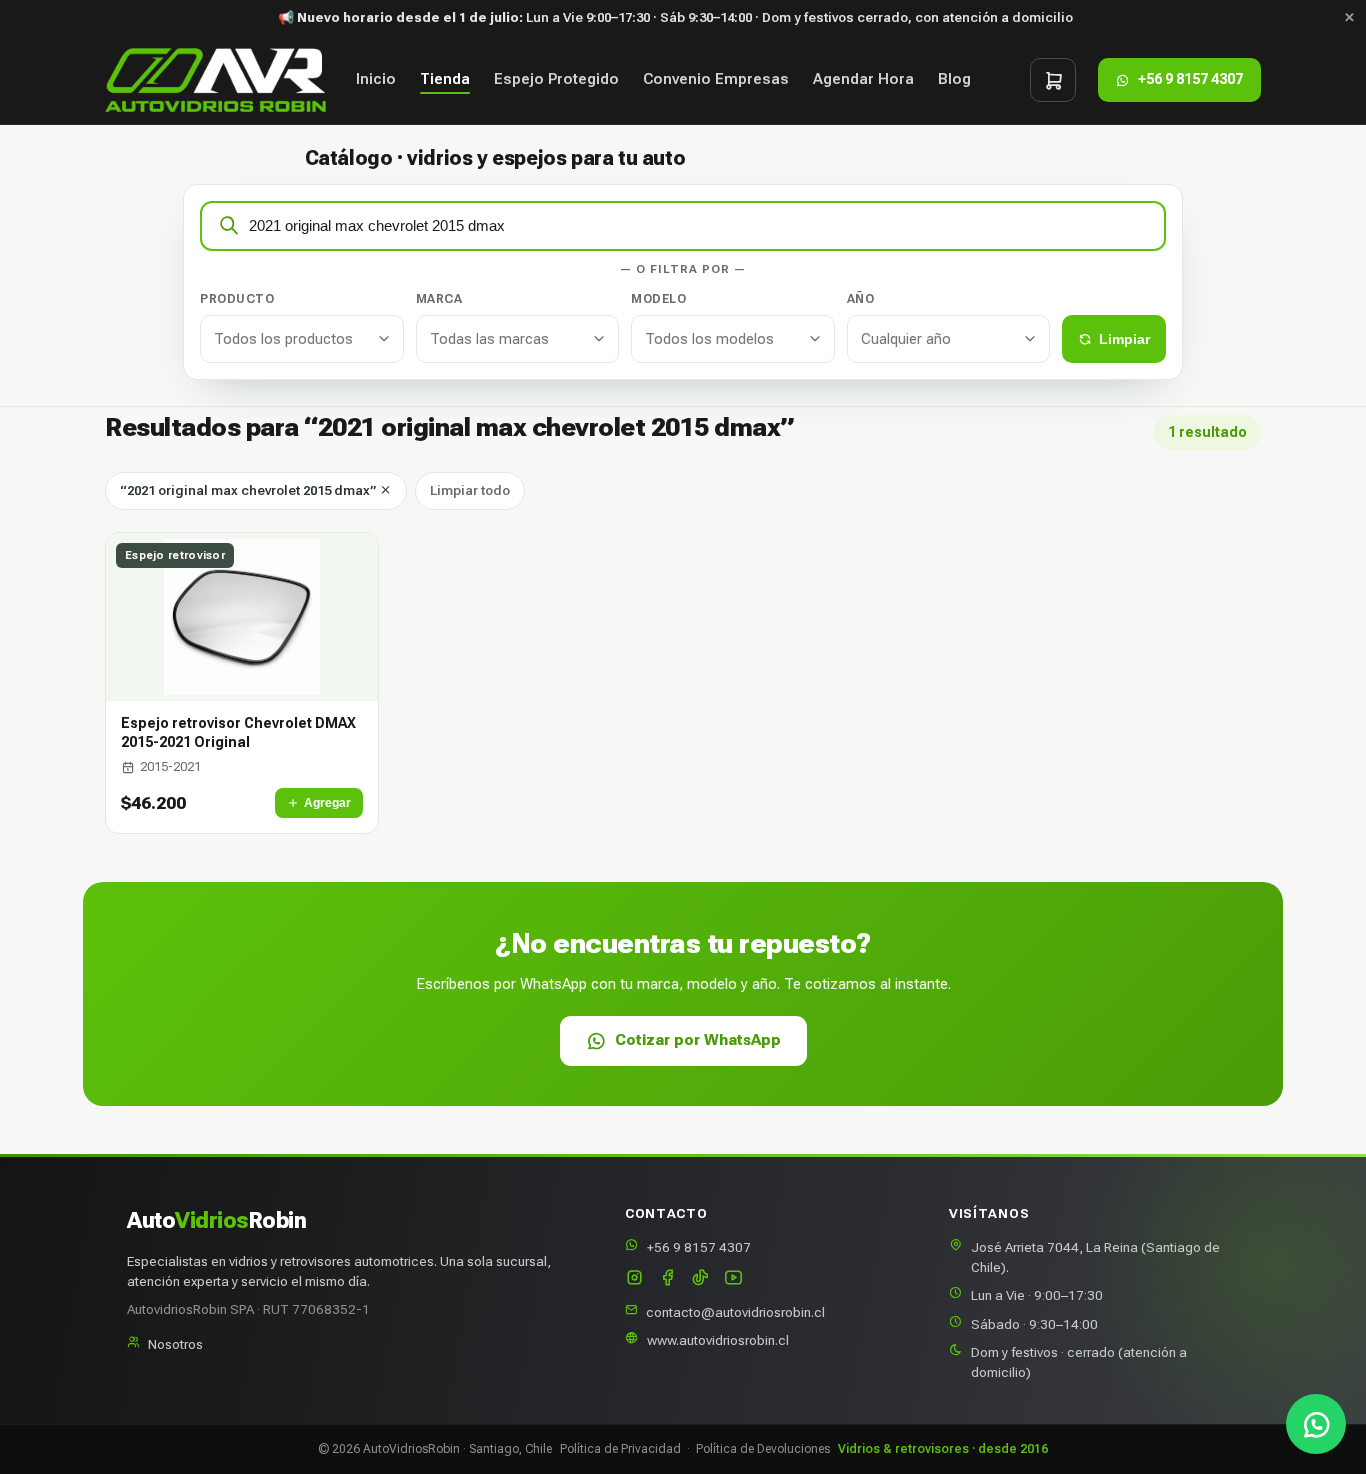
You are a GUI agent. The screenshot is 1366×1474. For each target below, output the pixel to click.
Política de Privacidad (620, 1449)
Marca (439, 299)
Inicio (376, 80)
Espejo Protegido (556, 80)
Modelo (658, 299)
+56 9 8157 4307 (699, 1247)
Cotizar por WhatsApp (698, 1040)
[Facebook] (667, 1279)
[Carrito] (1053, 80)
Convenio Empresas (716, 80)
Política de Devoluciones (763, 1449)
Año (861, 299)
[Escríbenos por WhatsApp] (1316, 1424)
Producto (237, 299)
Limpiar (1124, 339)
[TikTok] (700, 1279)
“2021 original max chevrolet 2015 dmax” (249, 490)
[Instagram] (634, 1279)
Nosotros (175, 1344)
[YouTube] (733, 1279)
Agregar (327, 803)
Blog (954, 80)
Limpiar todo (470, 490)
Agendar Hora (863, 80)
